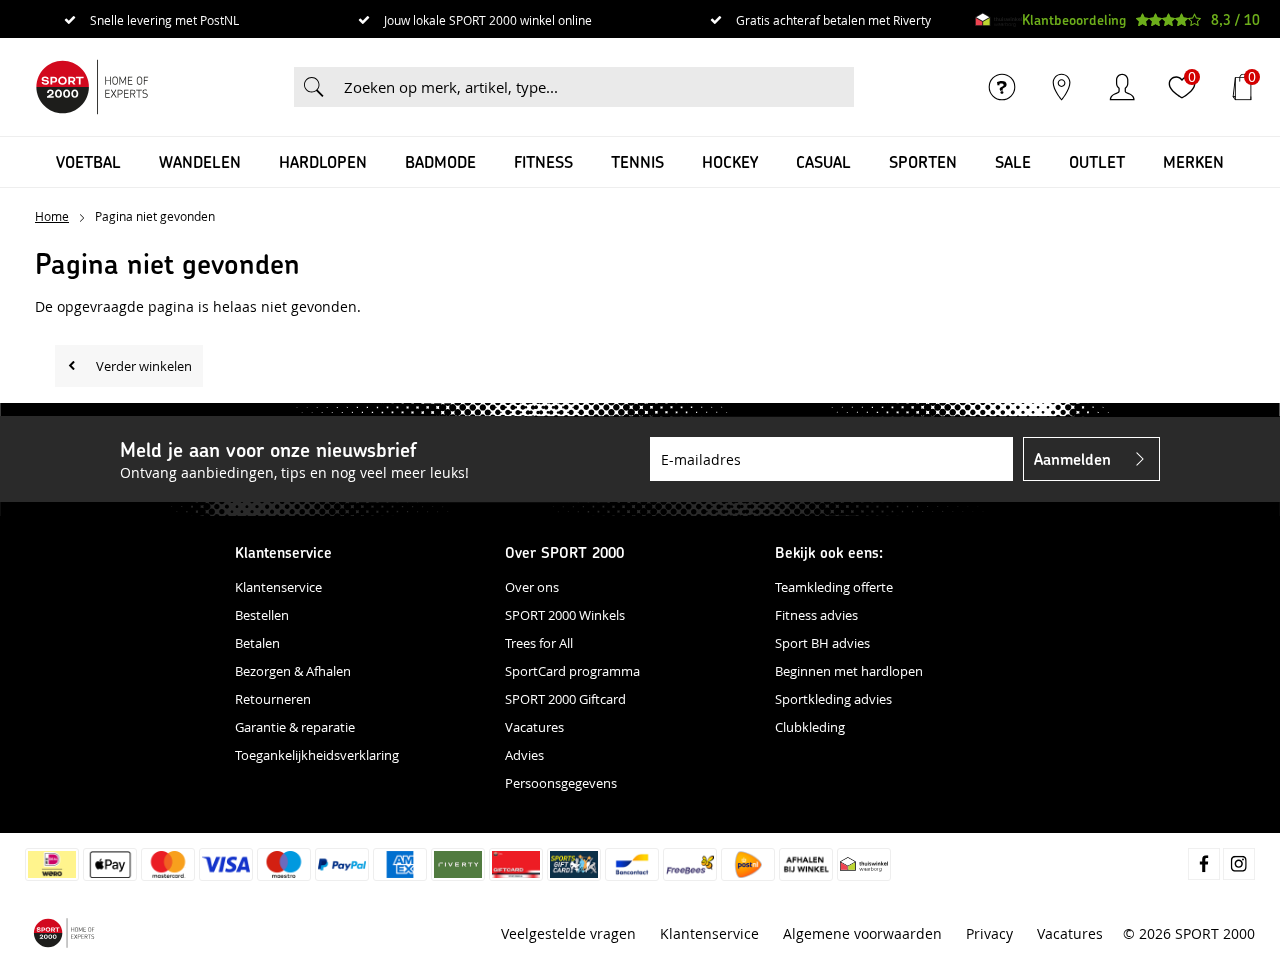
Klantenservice (278, 587)
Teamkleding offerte (834, 587)
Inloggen (1122, 87)
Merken (1193, 161)
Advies (524, 755)
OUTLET (1097, 161)
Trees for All (539, 643)
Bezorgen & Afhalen (293, 671)
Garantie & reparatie (295, 727)
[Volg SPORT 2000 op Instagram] (1239, 864)
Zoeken (314, 87)
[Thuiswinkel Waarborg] (998, 20)
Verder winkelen (144, 366)
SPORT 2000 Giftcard (565, 699)
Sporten (923, 161)
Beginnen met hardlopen (849, 671)
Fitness (543, 161)
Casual (823, 161)
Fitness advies (816, 615)
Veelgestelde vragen (568, 933)
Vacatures (534, 727)
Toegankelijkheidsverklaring (317, 755)
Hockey (730, 161)
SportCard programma (572, 671)
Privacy (989, 933)
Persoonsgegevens (561, 783)
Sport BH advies (822, 643)
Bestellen (262, 615)
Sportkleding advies (833, 699)
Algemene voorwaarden (862, 933)
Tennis (637, 161)
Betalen (257, 643)
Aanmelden (1072, 458)
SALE (1013, 161)
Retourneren (273, 699)
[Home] (92, 87)
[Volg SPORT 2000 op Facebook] (1204, 864)
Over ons (532, 587)
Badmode (440, 161)
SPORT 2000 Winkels (565, 615)
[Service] (1002, 87)
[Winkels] (1062, 87)
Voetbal (88, 161)
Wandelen (200, 161)
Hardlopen (323, 161)
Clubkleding (810, 727)
